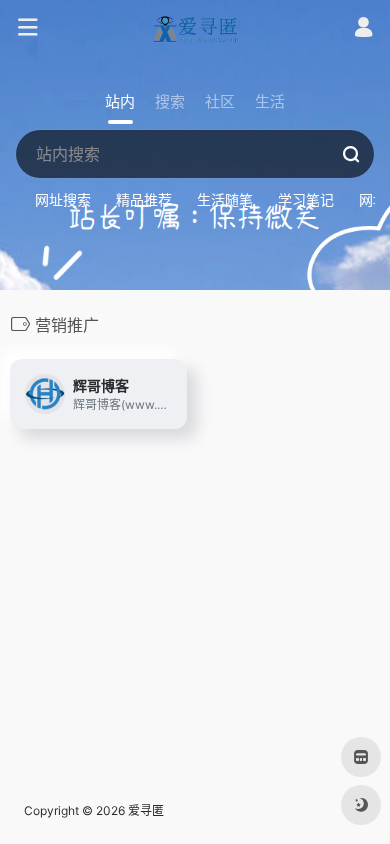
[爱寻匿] (195, 28)
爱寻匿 (146, 810)
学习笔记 (306, 199)
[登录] (363, 29)
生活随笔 (225, 199)
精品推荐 (144, 199)
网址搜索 (63, 199)
